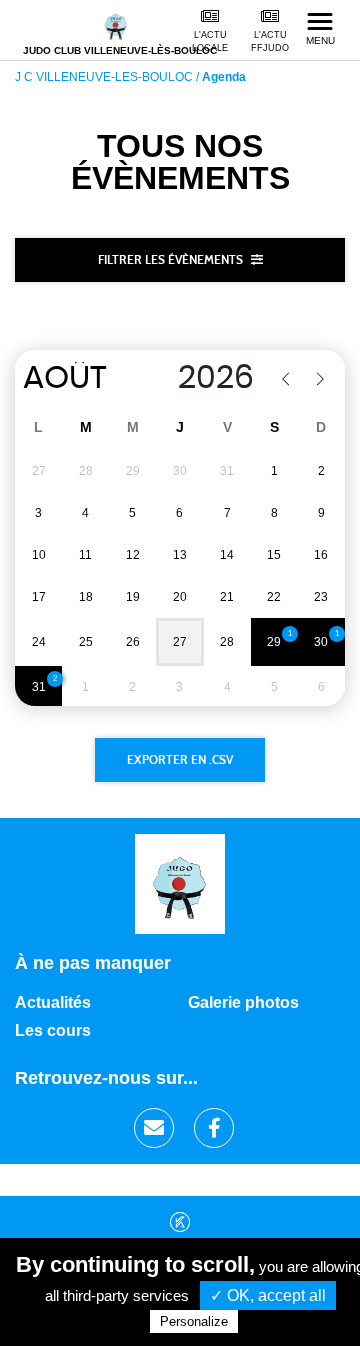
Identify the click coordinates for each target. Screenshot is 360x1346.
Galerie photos (243, 1002)
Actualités (53, 1002)
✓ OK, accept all (268, 1295)
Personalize (194, 1321)
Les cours (53, 1030)
